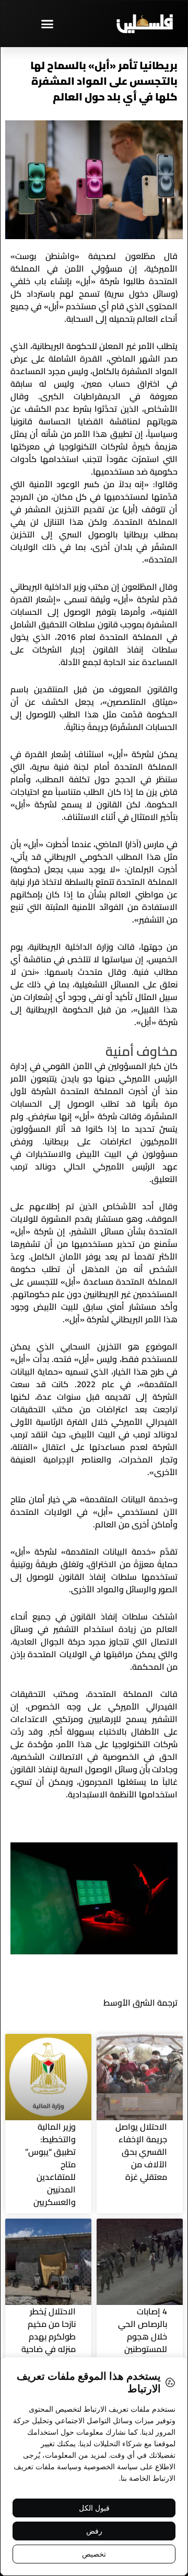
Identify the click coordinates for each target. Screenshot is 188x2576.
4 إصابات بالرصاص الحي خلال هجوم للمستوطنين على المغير (143, 2336)
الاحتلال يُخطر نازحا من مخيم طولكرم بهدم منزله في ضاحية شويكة (49, 2336)
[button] (47, 24)
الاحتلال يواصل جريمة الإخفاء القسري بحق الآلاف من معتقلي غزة (141, 2152)
